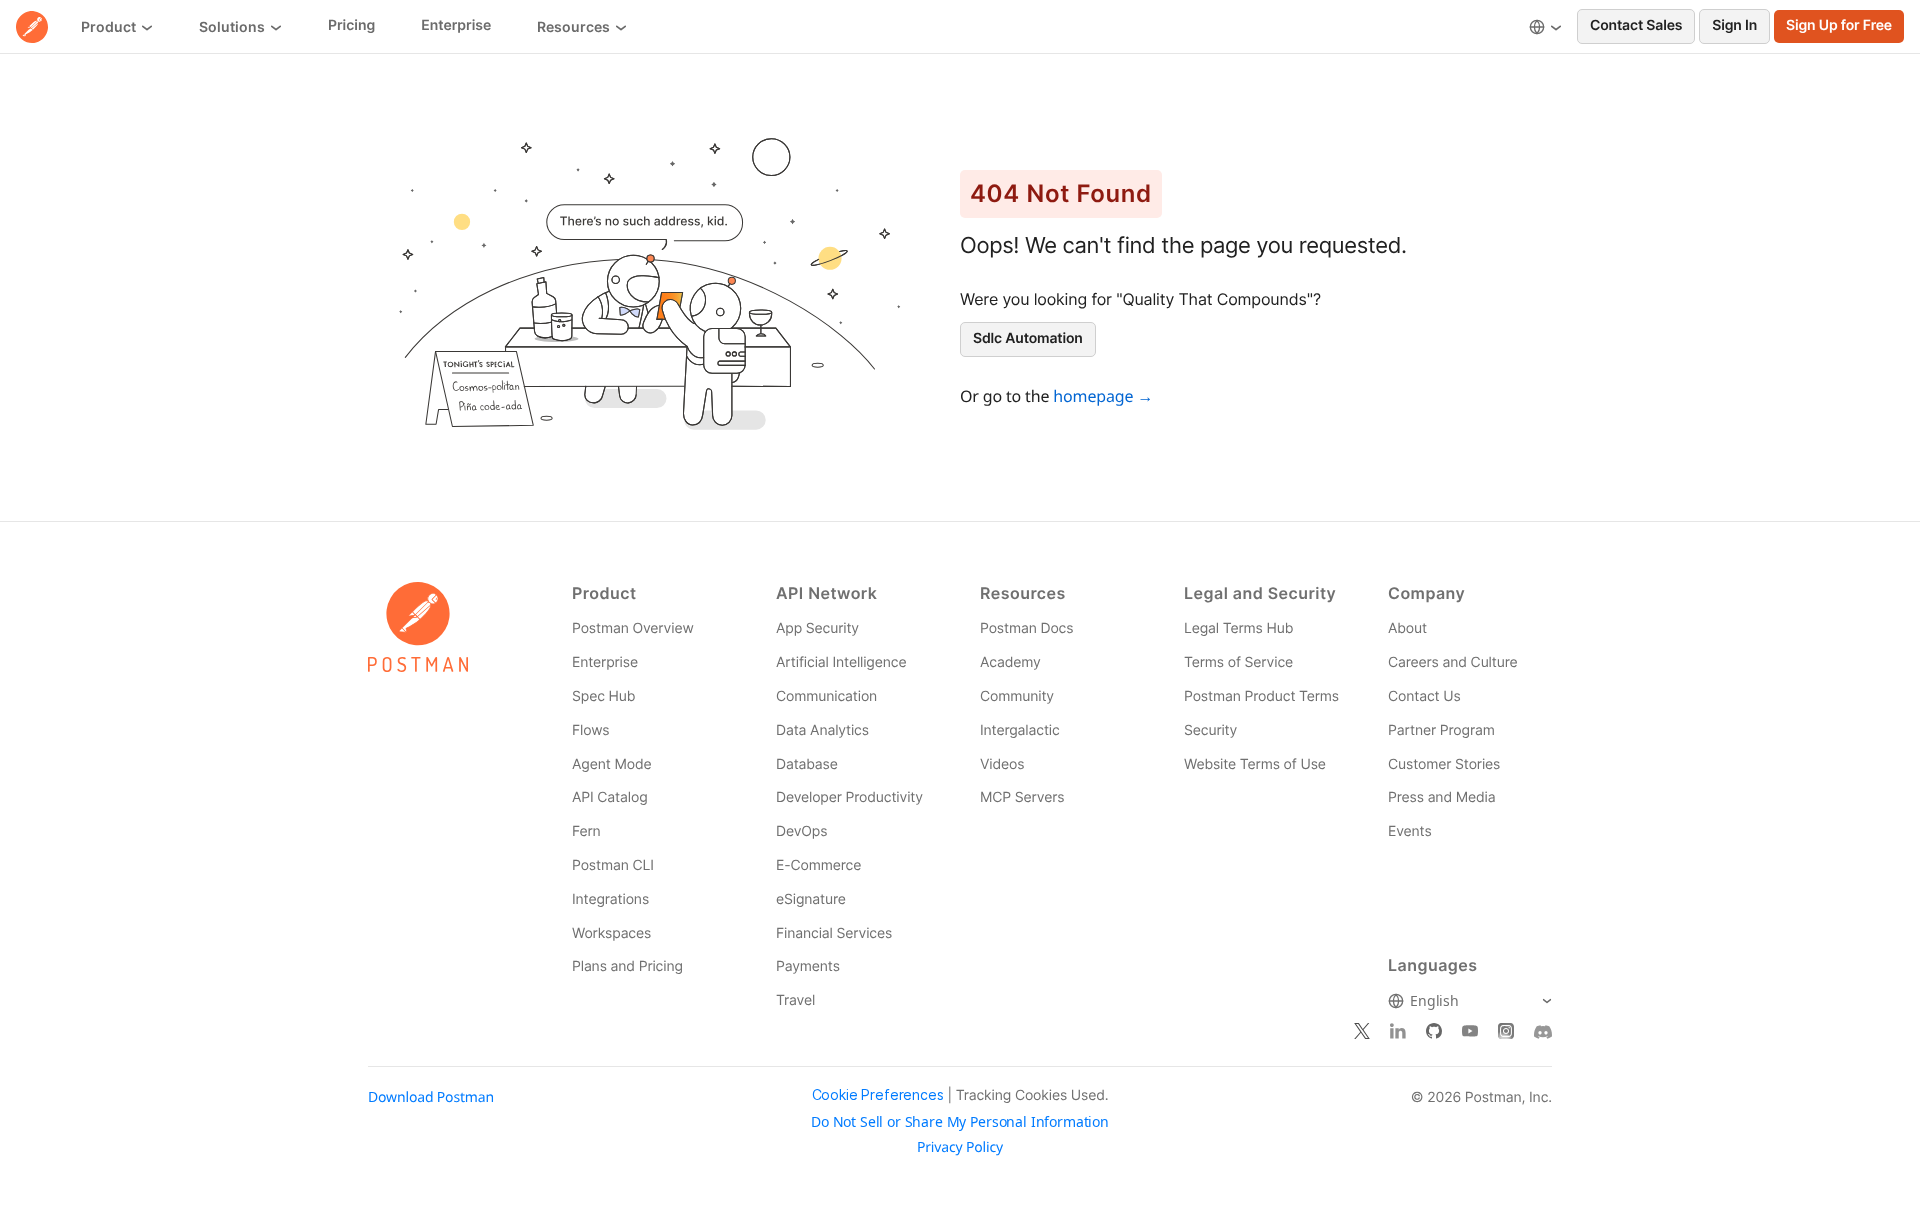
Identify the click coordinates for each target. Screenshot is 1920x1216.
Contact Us (1424, 696)
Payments (808, 966)
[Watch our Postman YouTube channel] (1470, 1032)
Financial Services (834, 933)
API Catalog (610, 797)
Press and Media (1441, 797)
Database (807, 764)
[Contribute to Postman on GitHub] (1434, 1032)
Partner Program (1441, 730)
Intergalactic (1020, 730)
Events (1410, 831)
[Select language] (1545, 27)
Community (1017, 696)
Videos (1002, 764)
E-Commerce (818, 865)
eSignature (811, 899)
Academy (1010, 662)
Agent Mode (611, 764)
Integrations (610, 899)
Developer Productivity (849, 797)
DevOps (801, 831)
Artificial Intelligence (841, 662)
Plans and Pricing (627, 966)
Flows (591, 730)
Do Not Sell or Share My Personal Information (960, 1122)
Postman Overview (633, 628)
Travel (795, 1000)
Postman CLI (613, 865)
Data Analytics (822, 730)
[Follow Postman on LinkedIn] (1398, 1032)
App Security (817, 628)
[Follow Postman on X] (1362, 1032)
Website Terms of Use (1255, 764)
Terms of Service (1238, 662)
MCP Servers (1022, 797)
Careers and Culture (1452, 662)
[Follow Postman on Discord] (1543, 1032)
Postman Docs (1026, 628)
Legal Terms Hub (1238, 628)
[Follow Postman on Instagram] (1506, 1032)
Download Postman (431, 1097)
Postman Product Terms (1261, 696)
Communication (826, 696)
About (1407, 628)
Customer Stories (1444, 764)
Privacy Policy (960, 1148)
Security (1210, 730)
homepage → (1103, 396)
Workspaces (611, 933)
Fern (586, 831)
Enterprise (605, 662)
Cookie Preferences (878, 1095)
